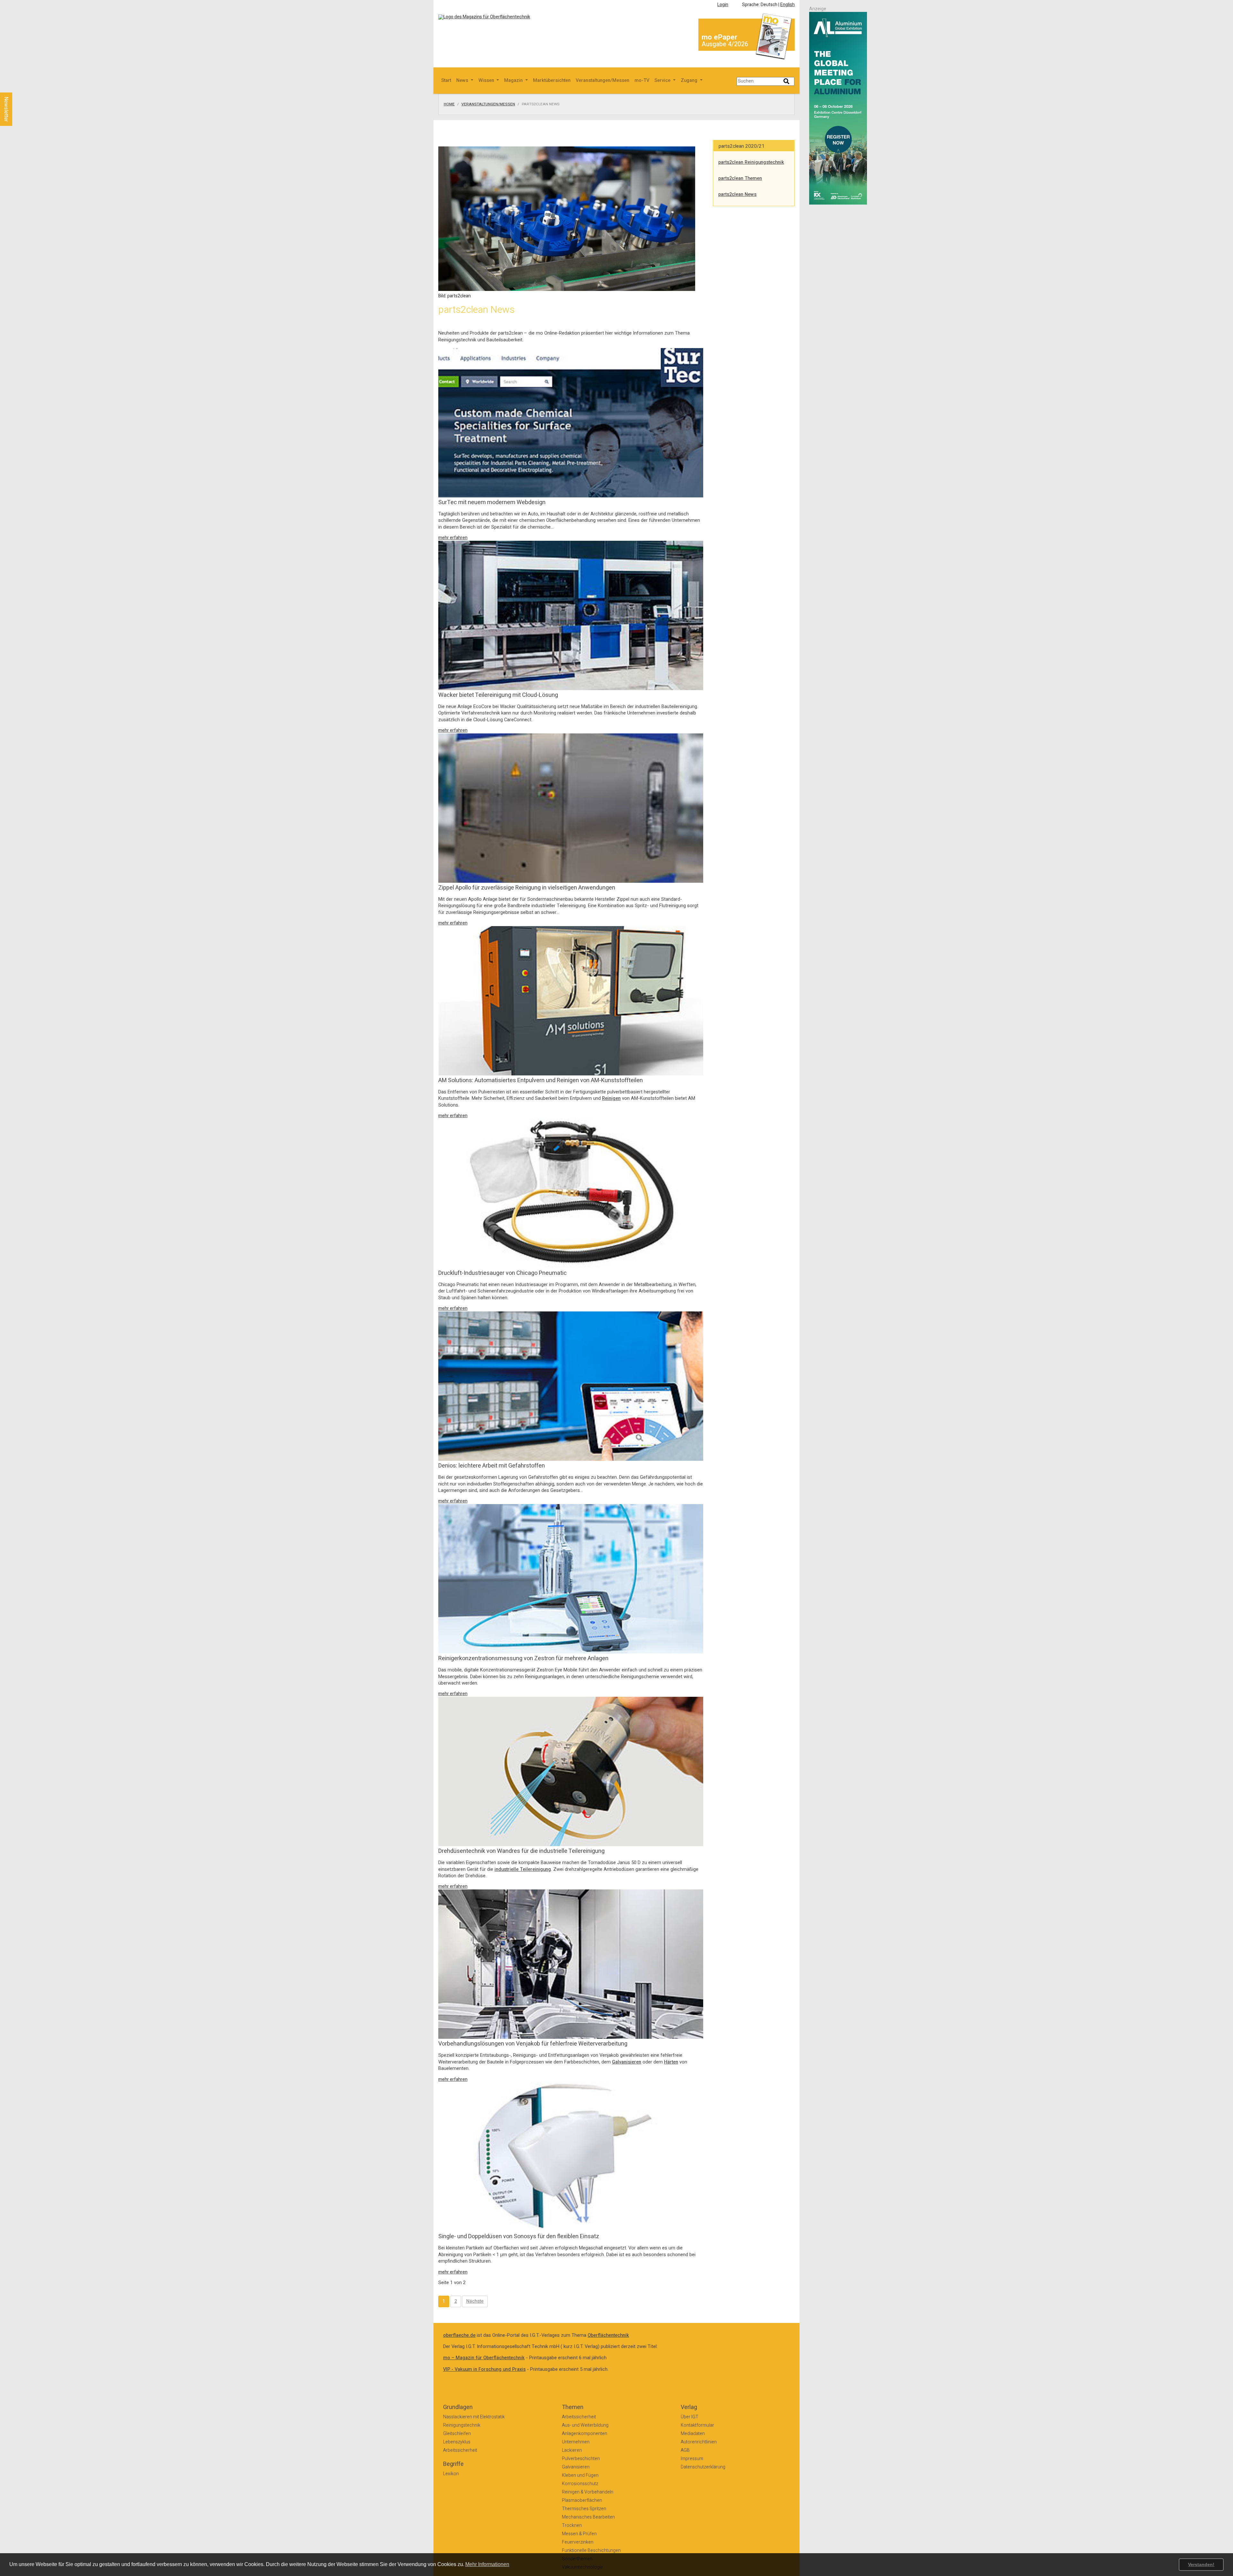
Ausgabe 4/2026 (725, 44)
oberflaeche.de (459, 2335)
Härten (671, 2062)
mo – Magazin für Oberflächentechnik (484, 2358)
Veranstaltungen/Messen (603, 80)
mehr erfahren (453, 538)
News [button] (463, 80)
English (787, 5)
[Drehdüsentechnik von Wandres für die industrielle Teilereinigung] (571, 1771)
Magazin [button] (514, 80)
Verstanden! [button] (1201, 2564)
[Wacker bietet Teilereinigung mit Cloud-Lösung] (571, 615)
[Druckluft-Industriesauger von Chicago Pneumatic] (571, 1193)
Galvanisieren (627, 2062)
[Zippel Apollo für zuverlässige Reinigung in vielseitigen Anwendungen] (571, 808)
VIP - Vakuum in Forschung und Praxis (484, 2369)
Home (449, 104)
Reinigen (611, 1098)
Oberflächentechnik (608, 2335)
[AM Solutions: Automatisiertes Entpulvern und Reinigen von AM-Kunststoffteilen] (571, 1000)
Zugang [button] (690, 80)
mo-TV (642, 80)
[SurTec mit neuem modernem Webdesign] (571, 422)
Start (446, 80)
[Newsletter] (17, 86)
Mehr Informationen (487, 2564)
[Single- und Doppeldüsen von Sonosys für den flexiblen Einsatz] (571, 2156)
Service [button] (663, 80)
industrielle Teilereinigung (523, 1869)
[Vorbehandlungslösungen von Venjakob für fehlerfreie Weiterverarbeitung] (571, 1964)
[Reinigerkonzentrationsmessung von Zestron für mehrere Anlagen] (571, 1578)
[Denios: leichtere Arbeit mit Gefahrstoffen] (571, 1386)
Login (723, 5)
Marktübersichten (552, 80)
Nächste (475, 2301)
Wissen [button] (487, 80)
